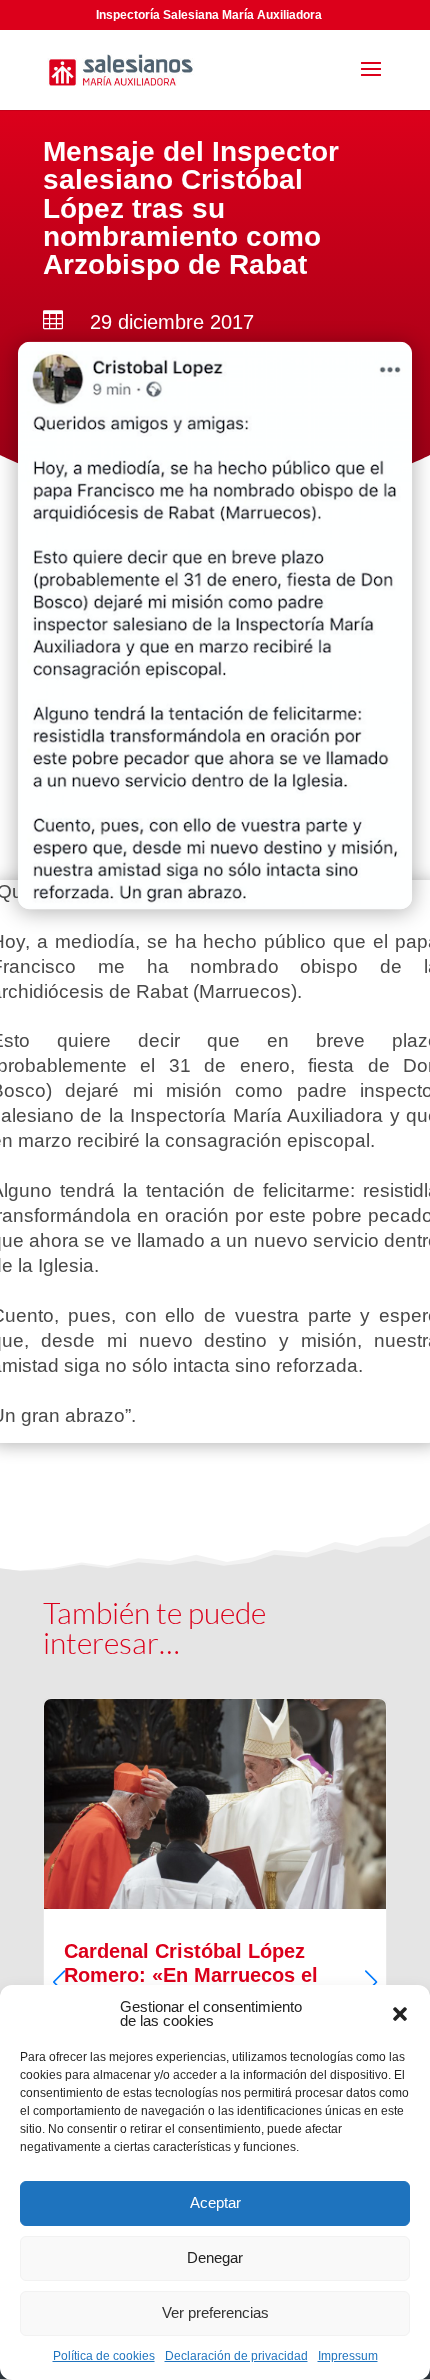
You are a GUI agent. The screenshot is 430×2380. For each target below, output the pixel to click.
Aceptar (215, 2202)
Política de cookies (104, 2356)
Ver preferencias (215, 2312)
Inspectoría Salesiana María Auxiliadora (209, 15)
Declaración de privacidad (236, 2356)
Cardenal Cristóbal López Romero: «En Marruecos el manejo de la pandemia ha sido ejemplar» (215, 1965)
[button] (400, 2014)
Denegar (215, 2257)
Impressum (348, 2356)
